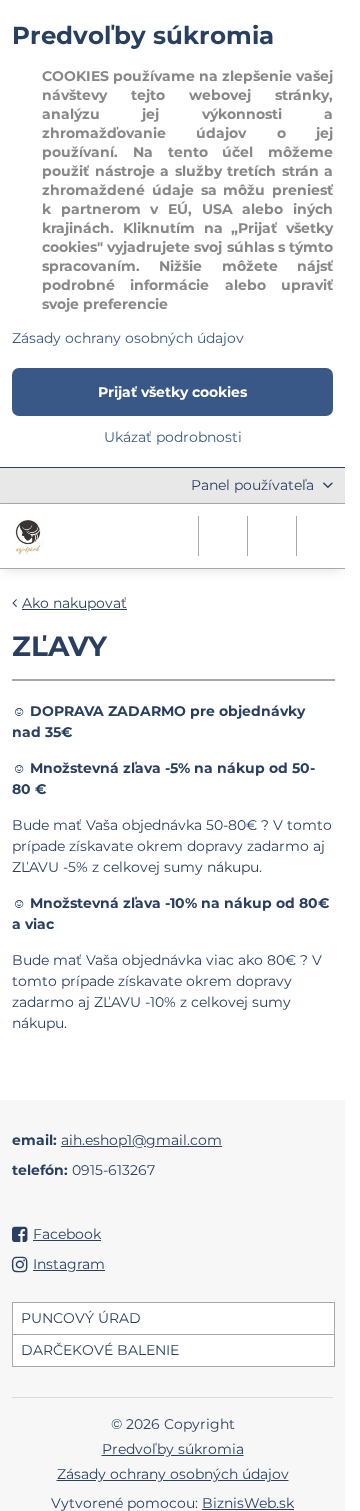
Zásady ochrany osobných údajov (173, 1474)
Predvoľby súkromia (173, 1449)
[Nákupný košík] (272, 536)
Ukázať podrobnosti (173, 437)
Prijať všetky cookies (172, 392)
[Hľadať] (223, 536)
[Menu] (321, 536)
